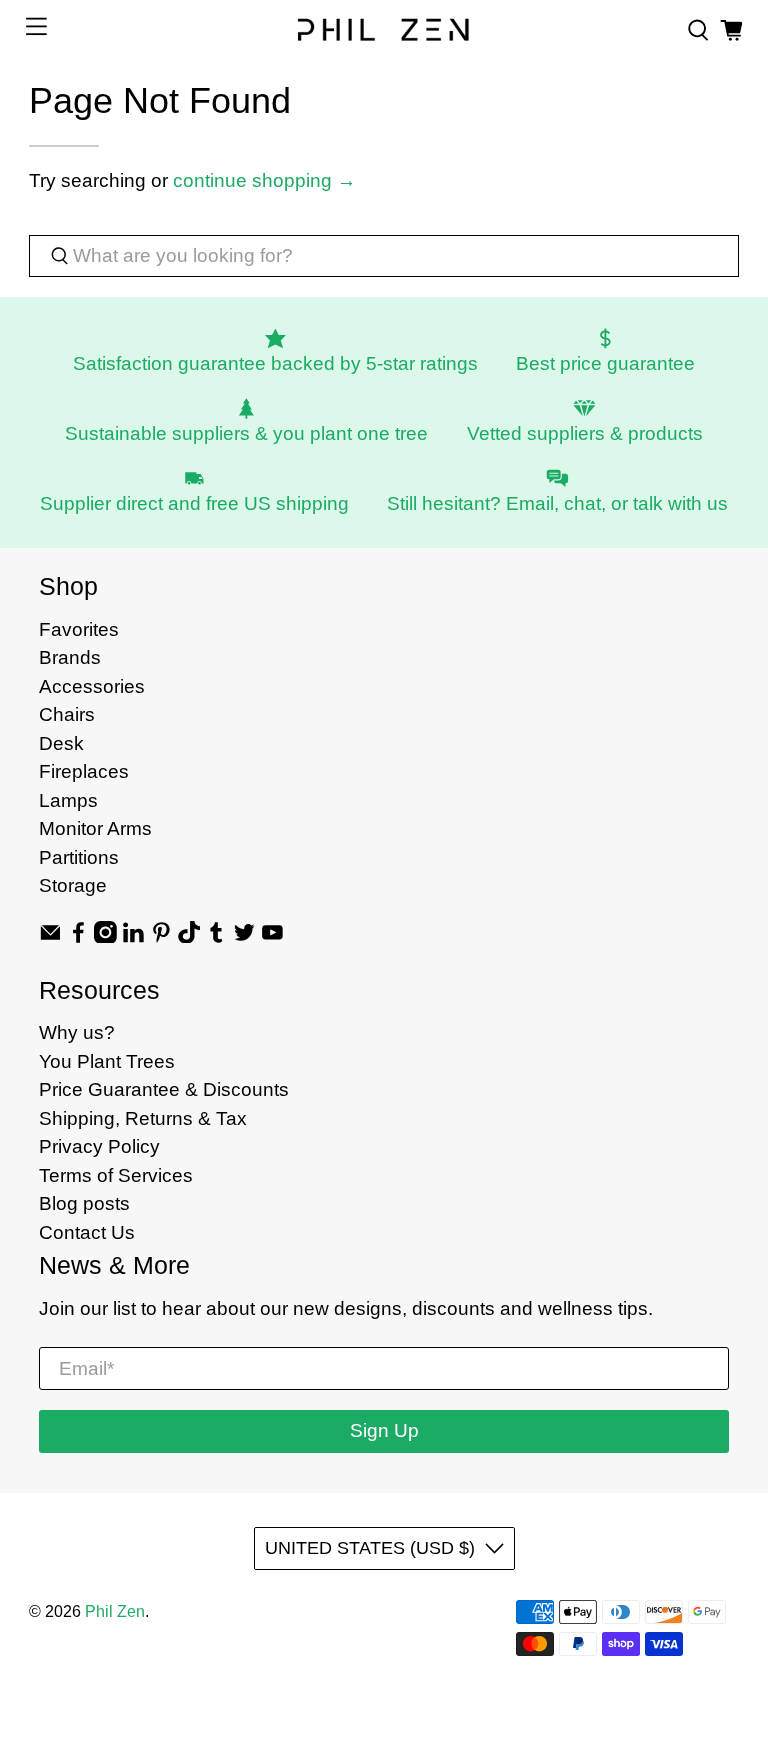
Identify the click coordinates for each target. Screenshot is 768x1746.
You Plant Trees (107, 1061)
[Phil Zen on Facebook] (78, 936)
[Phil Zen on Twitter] (244, 936)
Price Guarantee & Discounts (164, 1089)
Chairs (67, 714)
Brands (70, 657)
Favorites (79, 629)
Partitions (79, 857)
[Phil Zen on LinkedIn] (133, 936)
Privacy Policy (99, 1146)
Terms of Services (116, 1175)
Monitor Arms (95, 828)
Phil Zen (115, 1611)
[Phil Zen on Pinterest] (161, 936)
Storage (73, 885)
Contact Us (87, 1232)
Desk (61, 743)
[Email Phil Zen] (50, 936)
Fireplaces (84, 771)
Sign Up (384, 1430)
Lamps (68, 800)
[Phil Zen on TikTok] (189, 936)
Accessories (92, 686)
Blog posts (84, 1203)
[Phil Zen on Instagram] (105, 936)
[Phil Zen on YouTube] (272, 936)
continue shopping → (264, 180)
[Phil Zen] (384, 30)
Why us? (77, 1032)
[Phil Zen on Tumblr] (216, 936)
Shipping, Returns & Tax (143, 1118)
